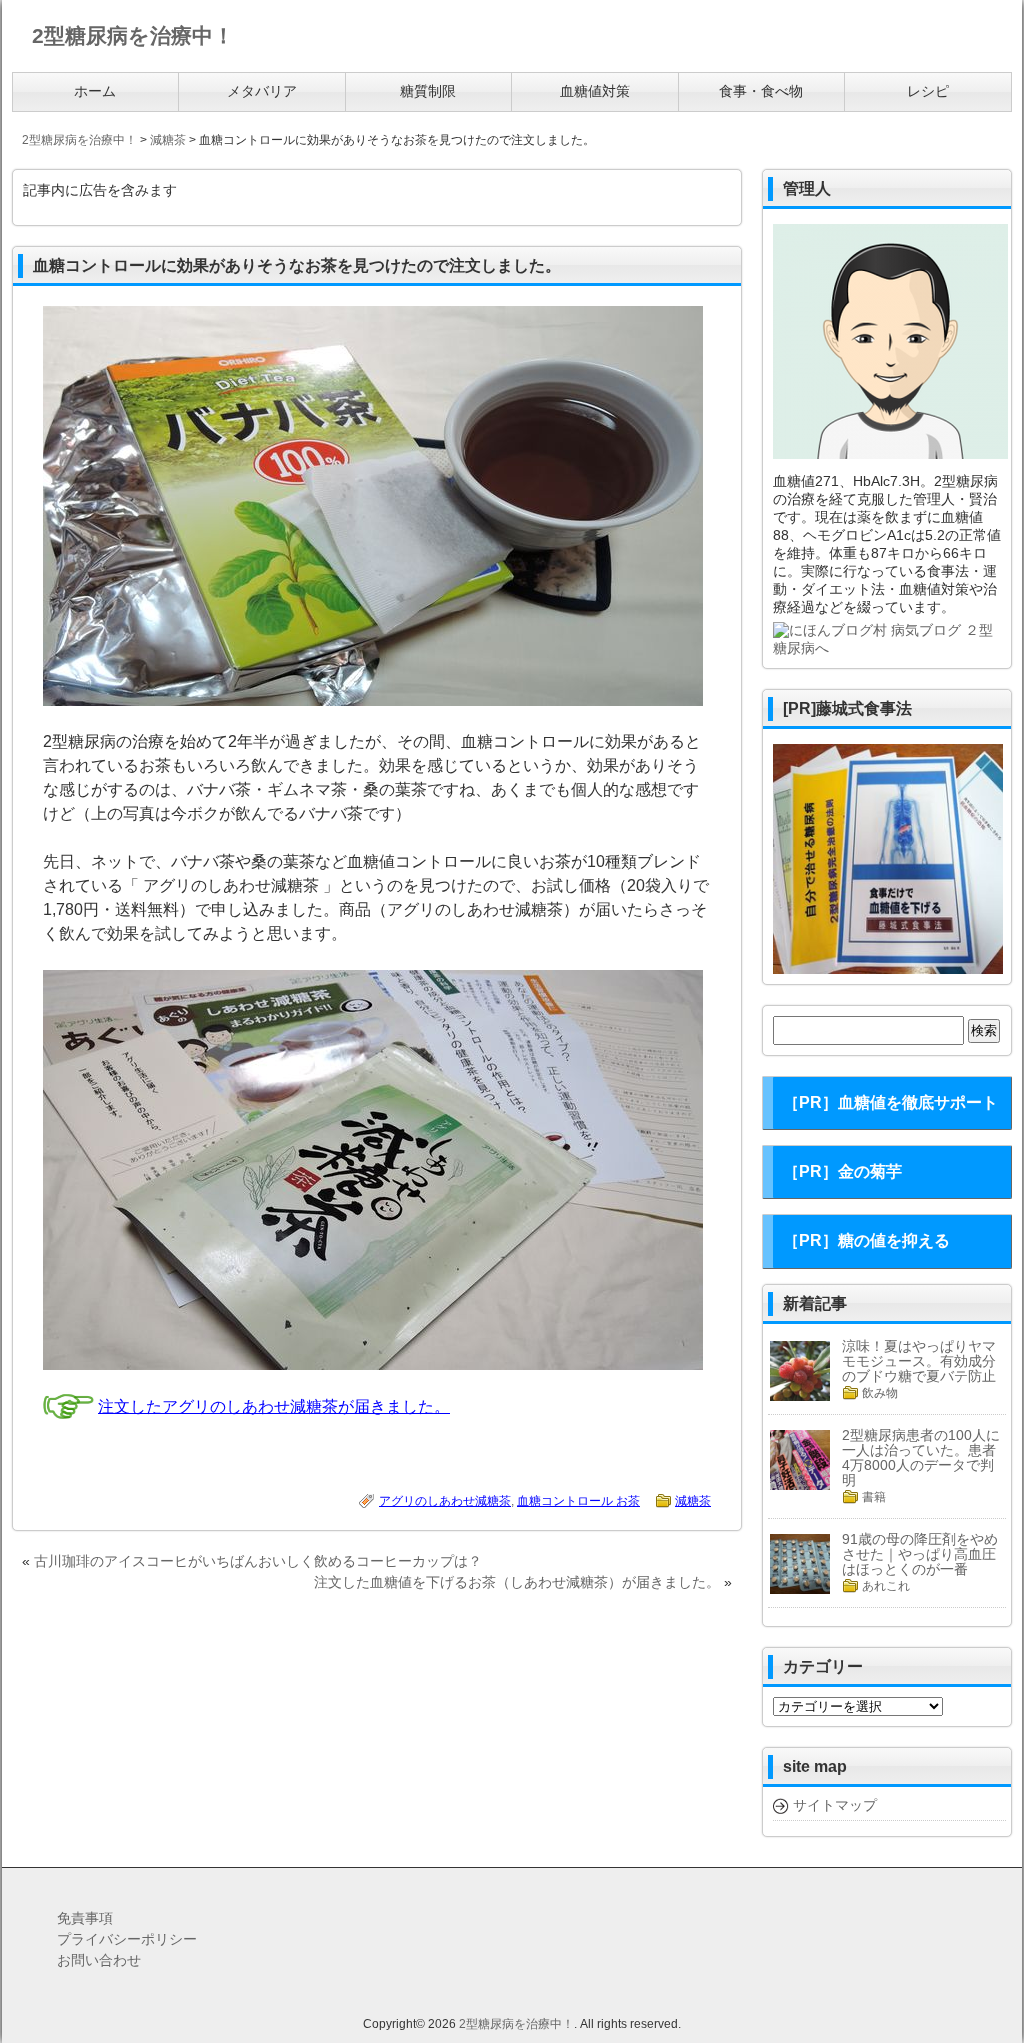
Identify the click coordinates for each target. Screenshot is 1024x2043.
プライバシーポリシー (127, 1939)
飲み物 (880, 1393)
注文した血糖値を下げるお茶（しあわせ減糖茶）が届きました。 (517, 1582)
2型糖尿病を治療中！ (516, 2024)
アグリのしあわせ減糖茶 (445, 1501)
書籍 (874, 1497)
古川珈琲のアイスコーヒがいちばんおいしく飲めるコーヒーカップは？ (258, 1561)
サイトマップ (835, 1805)
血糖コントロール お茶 (578, 1501)
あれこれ (886, 1586)
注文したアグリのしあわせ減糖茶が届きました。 (274, 1406)
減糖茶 (693, 1501)
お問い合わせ (99, 1960)
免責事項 (85, 1918)
